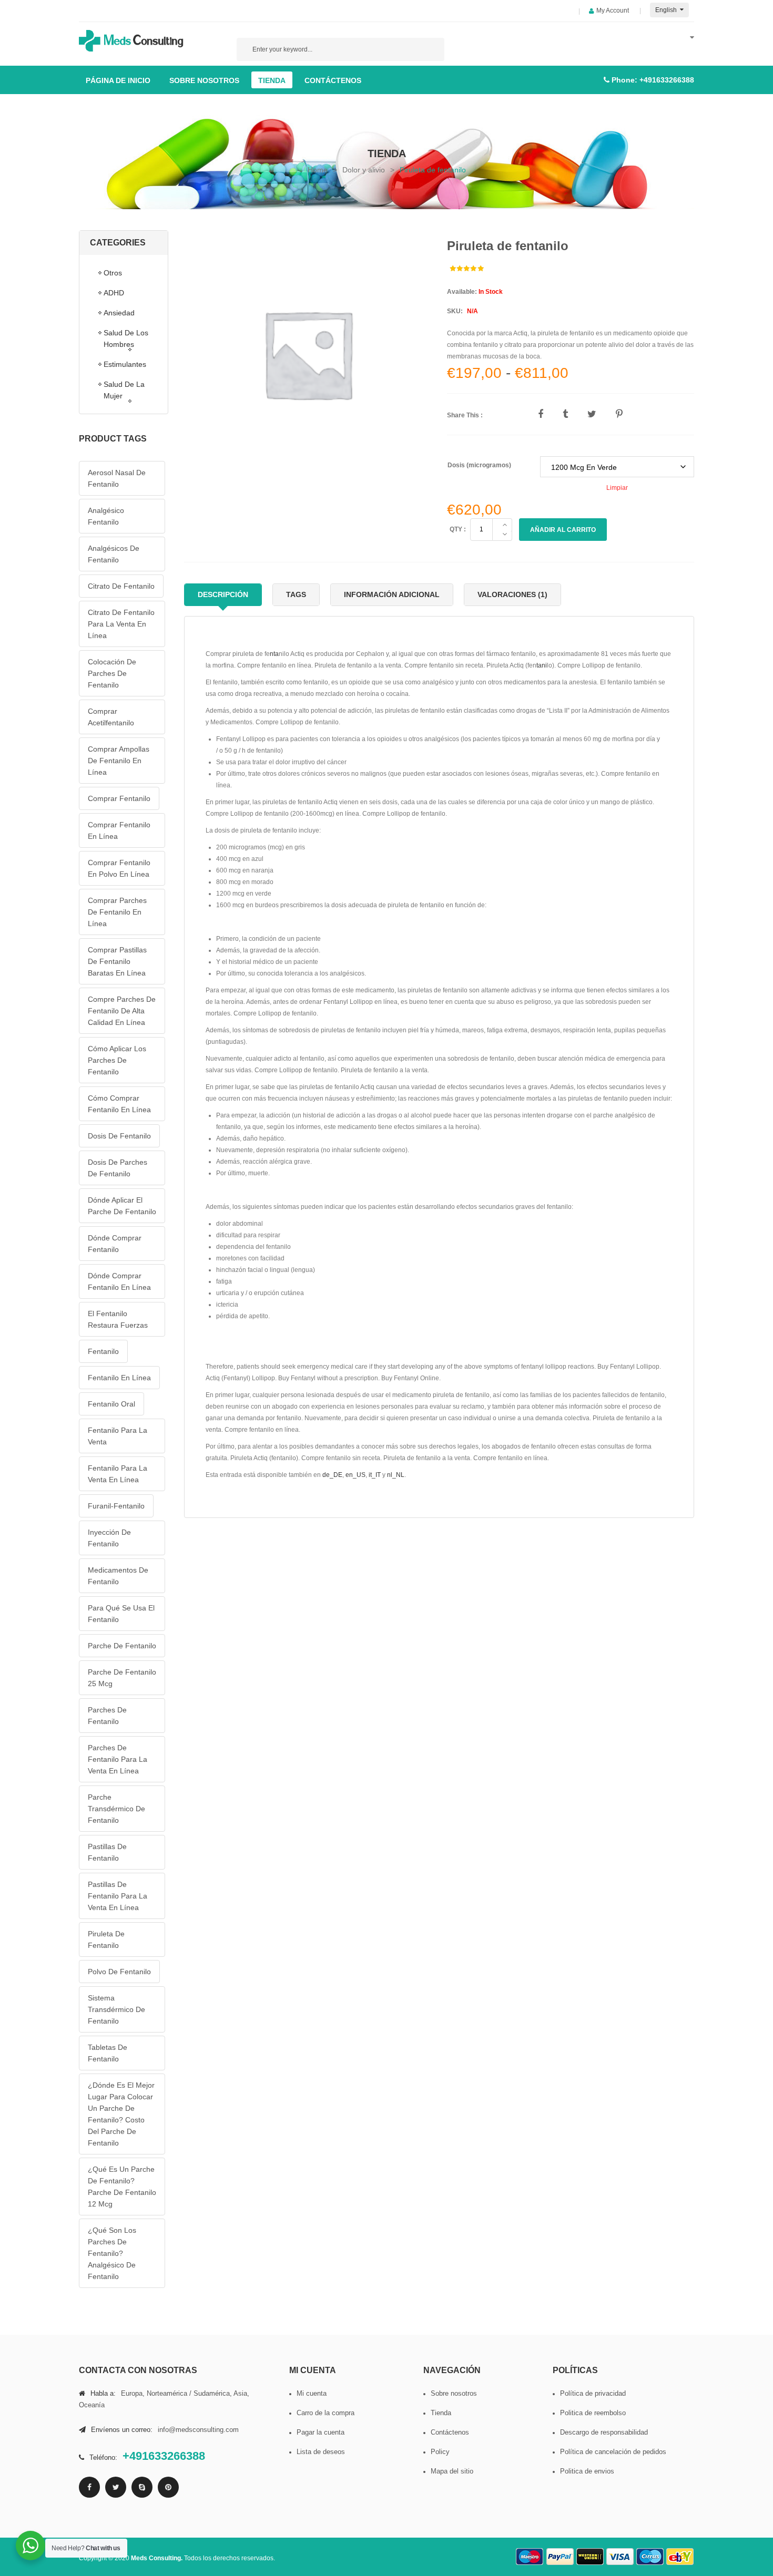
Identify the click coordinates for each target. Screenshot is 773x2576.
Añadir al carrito (563, 530)
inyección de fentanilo (109, 1538)
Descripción (223, 594)
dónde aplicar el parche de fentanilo (122, 1206)
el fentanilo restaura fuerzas (118, 1319)
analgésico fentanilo (106, 516)
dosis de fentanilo (119, 1136)
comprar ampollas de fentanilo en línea (119, 761)
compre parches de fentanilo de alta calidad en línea (122, 1011)
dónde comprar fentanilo (115, 1244)
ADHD (114, 293)
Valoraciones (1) (512, 594)
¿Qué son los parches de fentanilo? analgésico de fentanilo (112, 2253)
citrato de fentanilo (121, 586)
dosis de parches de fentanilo (118, 1168)
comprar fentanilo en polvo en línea (119, 868)
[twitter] (116, 2487)
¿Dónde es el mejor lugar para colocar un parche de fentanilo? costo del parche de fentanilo (121, 2114)
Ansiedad (119, 313)
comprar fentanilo (119, 798)
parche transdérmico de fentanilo (116, 1809)
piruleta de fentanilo (106, 1939)
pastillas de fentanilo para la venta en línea (118, 1896)
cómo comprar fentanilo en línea (119, 1104)
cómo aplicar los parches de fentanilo (117, 1060)
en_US (355, 1475)
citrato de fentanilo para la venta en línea (121, 624)
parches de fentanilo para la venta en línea (118, 1759)
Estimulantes (125, 364)
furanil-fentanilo (116, 1506)
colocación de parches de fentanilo (112, 673)
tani (542, 665)
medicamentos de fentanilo (118, 1576)
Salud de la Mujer (124, 390)
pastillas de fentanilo (107, 1852)
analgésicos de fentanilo (114, 554)
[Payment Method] (530, 2557)
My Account (613, 11)
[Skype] (142, 2487)
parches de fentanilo (107, 1716)
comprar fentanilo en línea (119, 830)
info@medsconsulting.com (198, 2430)
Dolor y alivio (364, 170)
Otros (113, 273)
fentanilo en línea (119, 1378)
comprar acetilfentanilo (111, 717)
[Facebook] (89, 2487)
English (667, 10)
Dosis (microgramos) (479, 465)
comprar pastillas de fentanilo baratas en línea (117, 961)
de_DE (332, 1475)
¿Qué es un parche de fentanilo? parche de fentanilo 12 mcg (122, 2187)
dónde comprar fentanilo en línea (119, 1281)
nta (274, 654)
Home (318, 170)
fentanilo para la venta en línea (118, 1474)
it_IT (375, 1475)
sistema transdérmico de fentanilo (116, 2009)
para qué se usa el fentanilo (121, 1614)
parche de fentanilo (122, 1646)
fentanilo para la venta (118, 1436)
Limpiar (617, 488)
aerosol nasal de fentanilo (117, 478)
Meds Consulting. (157, 2558)
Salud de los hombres (126, 338)
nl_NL (396, 1475)
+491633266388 (667, 80)
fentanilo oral (111, 1404)
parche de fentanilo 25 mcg (122, 1678)
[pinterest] (168, 2487)
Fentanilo (103, 1351)
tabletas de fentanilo (108, 2053)
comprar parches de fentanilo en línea (117, 912)
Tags (296, 594)
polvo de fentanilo (119, 1972)
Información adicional (392, 594)
